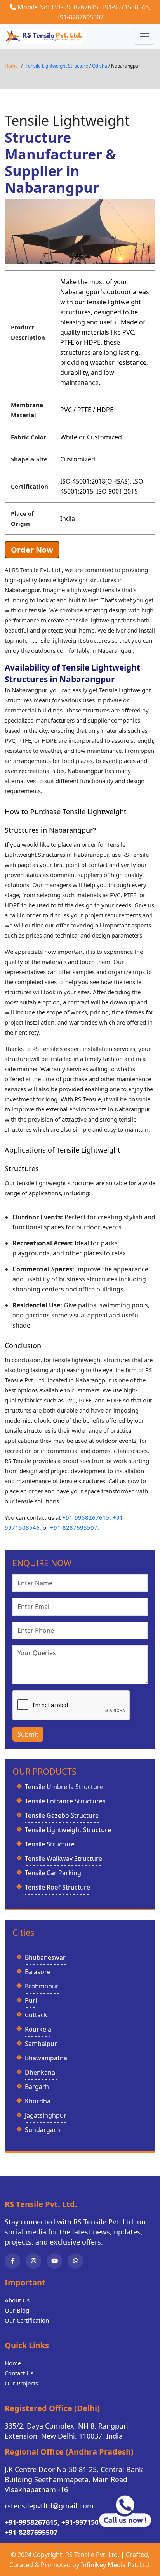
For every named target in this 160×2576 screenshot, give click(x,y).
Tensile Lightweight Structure (57, 66)
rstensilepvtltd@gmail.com (49, 2506)
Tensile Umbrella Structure (64, 1787)
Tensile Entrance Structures (65, 1801)
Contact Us (19, 2373)
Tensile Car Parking (53, 1873)
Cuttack (36, 2015)
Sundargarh (43, 2130)
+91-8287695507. (75, 1527)
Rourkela (38, 2029)
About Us (17, 2300)
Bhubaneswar (45, 1957)
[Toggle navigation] (144, 37)
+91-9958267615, (87, 1517)
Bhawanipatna (46, 2058)
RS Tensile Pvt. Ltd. (92, 2555)
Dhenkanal (41, 2072)
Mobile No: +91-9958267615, (59, 7)
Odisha (100, 66)
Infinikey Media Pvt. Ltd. (116, 2565)
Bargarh (37, 2087)
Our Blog (17, 2310)
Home (11, 66)
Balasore (38, 1972)
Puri (31, 2000)
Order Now (32, 550)
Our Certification (27, 2320)
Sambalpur (41, 2044)
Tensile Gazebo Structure (62, 1815)
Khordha (38, 2101)
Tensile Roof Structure (57, 1887)
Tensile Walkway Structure (63, 1858)
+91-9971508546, (126, 7)
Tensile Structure (50, 1844)
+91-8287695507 (80, 17)
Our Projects (21, 2383)
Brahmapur (42, 1986)
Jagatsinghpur (46, 2115)
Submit (28, 1734)
